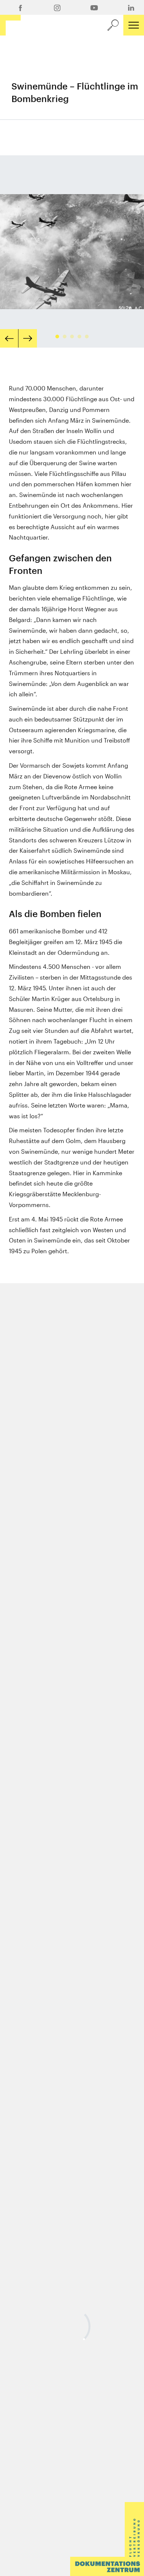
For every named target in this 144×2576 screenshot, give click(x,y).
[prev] (9, 338)
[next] (28, 338)
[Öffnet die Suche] (113, 25)
